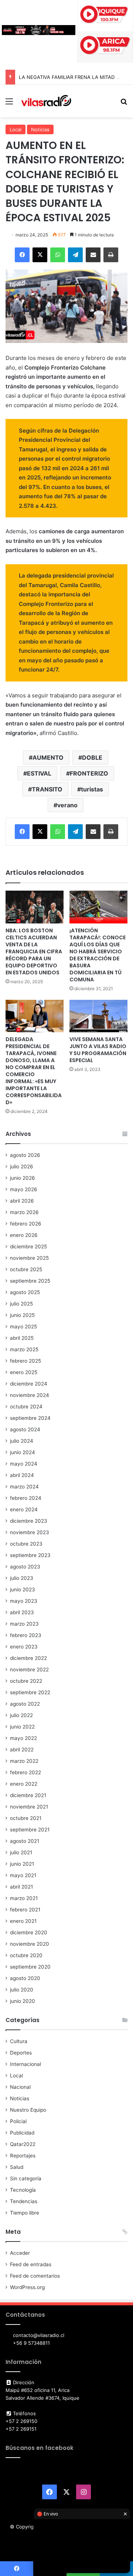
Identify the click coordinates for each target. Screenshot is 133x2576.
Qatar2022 (23, 2144)
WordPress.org (27, 2287)
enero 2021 (23, 1921)
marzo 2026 (24, 1212)
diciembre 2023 (29, 1521)
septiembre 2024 (30, 1418)
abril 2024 (22, 1475)
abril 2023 (22, 1612)
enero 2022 (24, 1784)
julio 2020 (22, 1990)
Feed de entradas (31, 2264)
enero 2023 (24, 1647)
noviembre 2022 (29, 1670)
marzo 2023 (24, 1624)
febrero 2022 (25, 1772)
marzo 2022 (24, 1761)
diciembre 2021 (28, 1795)
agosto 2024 (25, 1429)
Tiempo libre (25, 2213)
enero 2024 (24, 1509)
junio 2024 (23, 1452)
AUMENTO (48, 757)
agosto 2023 (25, 1567)
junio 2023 (23, 1589)
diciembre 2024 (29, 1384)
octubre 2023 (26, 1544)
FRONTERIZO (89, 773)
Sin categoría (26, 2178)
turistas (92, 789)
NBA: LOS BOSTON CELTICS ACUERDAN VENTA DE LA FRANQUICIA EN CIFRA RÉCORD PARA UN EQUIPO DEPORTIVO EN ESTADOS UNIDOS (34, 951)
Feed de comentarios (35, 2276)
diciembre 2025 (28, 1247)
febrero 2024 (26, 1498)
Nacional (20, 2087)
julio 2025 (21, 1304)
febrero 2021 (25, 1910)
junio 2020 (23, 2001)
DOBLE (92, 757)
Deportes (21, 2053)
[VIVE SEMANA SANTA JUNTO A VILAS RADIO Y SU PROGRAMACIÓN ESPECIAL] (98, 1016)
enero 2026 (24, 1235)
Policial (18, 2121)
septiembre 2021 (30, 1830)
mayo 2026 (24, 1189)
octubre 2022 (26, 1681)
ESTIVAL (39, 773)
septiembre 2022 (30, 1692)
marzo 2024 (24, 1487)
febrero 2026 (26, 1224)
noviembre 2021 (29, 1807)
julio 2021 (21, 1852)
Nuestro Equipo (28, 2110)
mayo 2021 (23, 1875)
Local (16, 129)
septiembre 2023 (30, 1555)
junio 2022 (22, 1727)
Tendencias (24, 2201)
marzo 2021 (24, 1898)
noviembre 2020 (30, 1944)
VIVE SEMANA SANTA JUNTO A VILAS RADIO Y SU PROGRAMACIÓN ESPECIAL (98, 1050)
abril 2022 (22, 1750)
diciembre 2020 (29, 1932)
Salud (17, 2167)
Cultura (19, 2041)
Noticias (40, 129)
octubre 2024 (26, 1407)
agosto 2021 (25, 1841)
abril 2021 (21, 1887)
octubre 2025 (26, 1269)
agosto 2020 (25, 1978)
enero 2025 (24, 1372)
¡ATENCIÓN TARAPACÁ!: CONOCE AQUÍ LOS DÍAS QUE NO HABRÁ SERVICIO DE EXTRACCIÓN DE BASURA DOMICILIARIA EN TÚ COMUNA (98, 955)
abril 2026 (22, 1201)
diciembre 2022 (28, 1658)
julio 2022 (21, 1715)
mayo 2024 (24, 1464)
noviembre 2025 (29, 1258)
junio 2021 (22, 1864)
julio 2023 (22, 1578)
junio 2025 (22, 1315)
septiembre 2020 (30, 1967)
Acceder (20, 2253)
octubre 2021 (26, 1818)
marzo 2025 (24, 1349)
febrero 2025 (25, 1361)
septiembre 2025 (30, 1281)
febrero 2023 (26, 1635)
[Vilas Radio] (46, 101)
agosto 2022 (25, 1704)
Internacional (25, 2064)
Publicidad (22, 2133)
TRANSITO (47, 789)
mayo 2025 (23, 1327)
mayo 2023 (24, 1601)
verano (67, 805)
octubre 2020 (26, 1955)
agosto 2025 (25, 1292)
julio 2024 (22, 1441)
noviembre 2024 (30, 1395)
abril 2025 (22, 1338)
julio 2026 (22, 1166)
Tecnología (23, 2190)
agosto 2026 (25, 1155)
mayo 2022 (23, 1738)
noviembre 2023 (30, 1532)
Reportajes (23, 2156)
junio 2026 (23, 1178)
